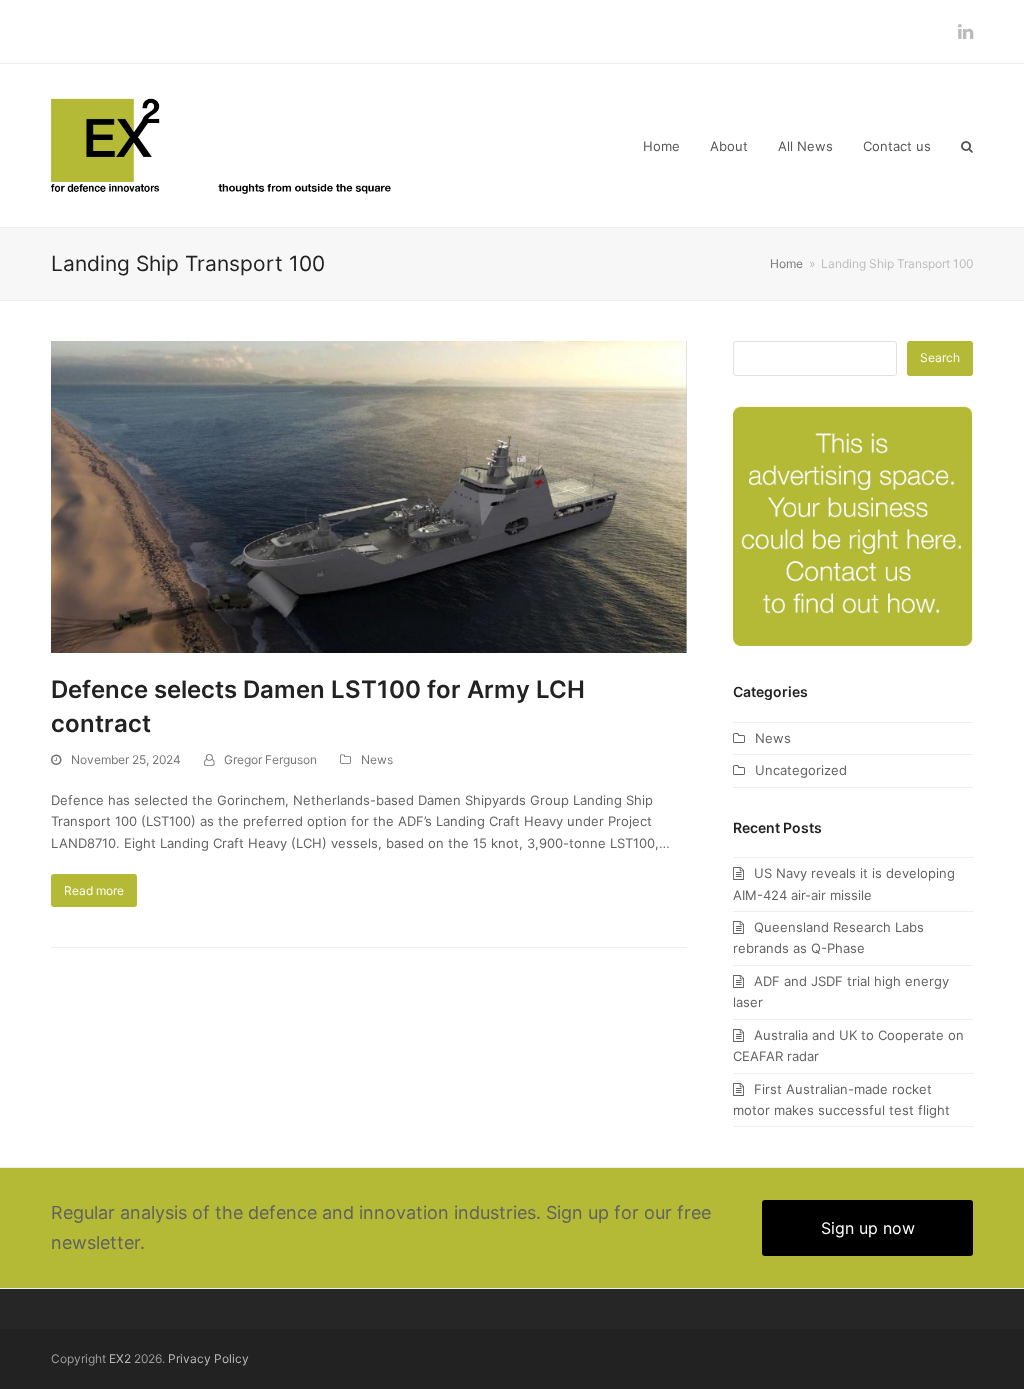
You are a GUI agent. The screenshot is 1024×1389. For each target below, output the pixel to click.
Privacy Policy (208, 1358)
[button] (967, 146)
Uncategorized (801, 770)
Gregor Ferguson (270, 759)
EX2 (120, 1358)
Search (940, 357)
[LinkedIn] (965, 31)
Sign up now (868, 1228)
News (377, 759)
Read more (94, 890)
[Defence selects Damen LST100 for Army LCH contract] (369, 495)
